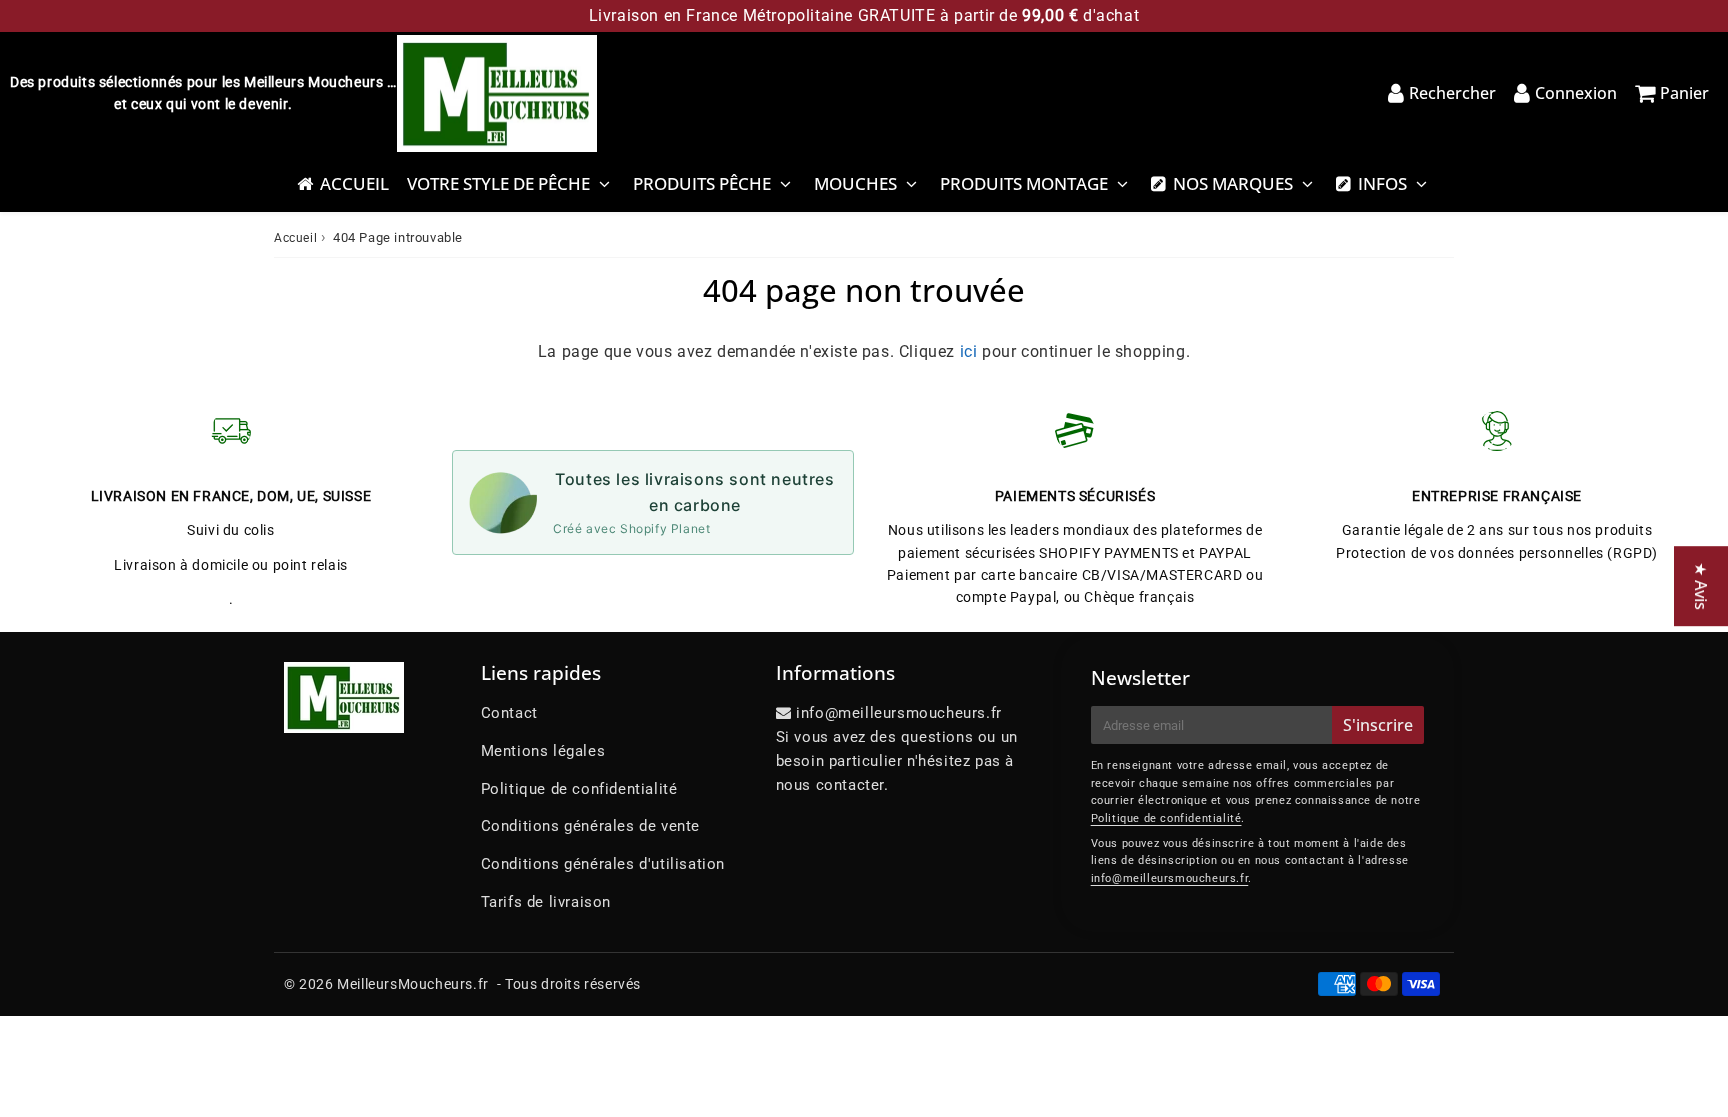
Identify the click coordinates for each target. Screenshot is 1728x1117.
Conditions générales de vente (590, 826)
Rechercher (1452, 93)
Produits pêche (702, 183)
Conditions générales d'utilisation (603, 864)
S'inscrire (1378, 725)
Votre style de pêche (498, 183)
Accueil (354, 183)
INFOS (1382, 183)
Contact (509, 713)
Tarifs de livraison (546, 902)
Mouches (855, 183)
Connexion (1576, 93)
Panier (1684, 93)
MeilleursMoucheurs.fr (413, 984)
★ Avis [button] (1701, 586)
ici (969, 351)
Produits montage (1024, 183)
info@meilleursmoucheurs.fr (1170, 878)
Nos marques (1233, 183)
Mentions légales (543, 751)
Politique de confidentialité (579, 789)
